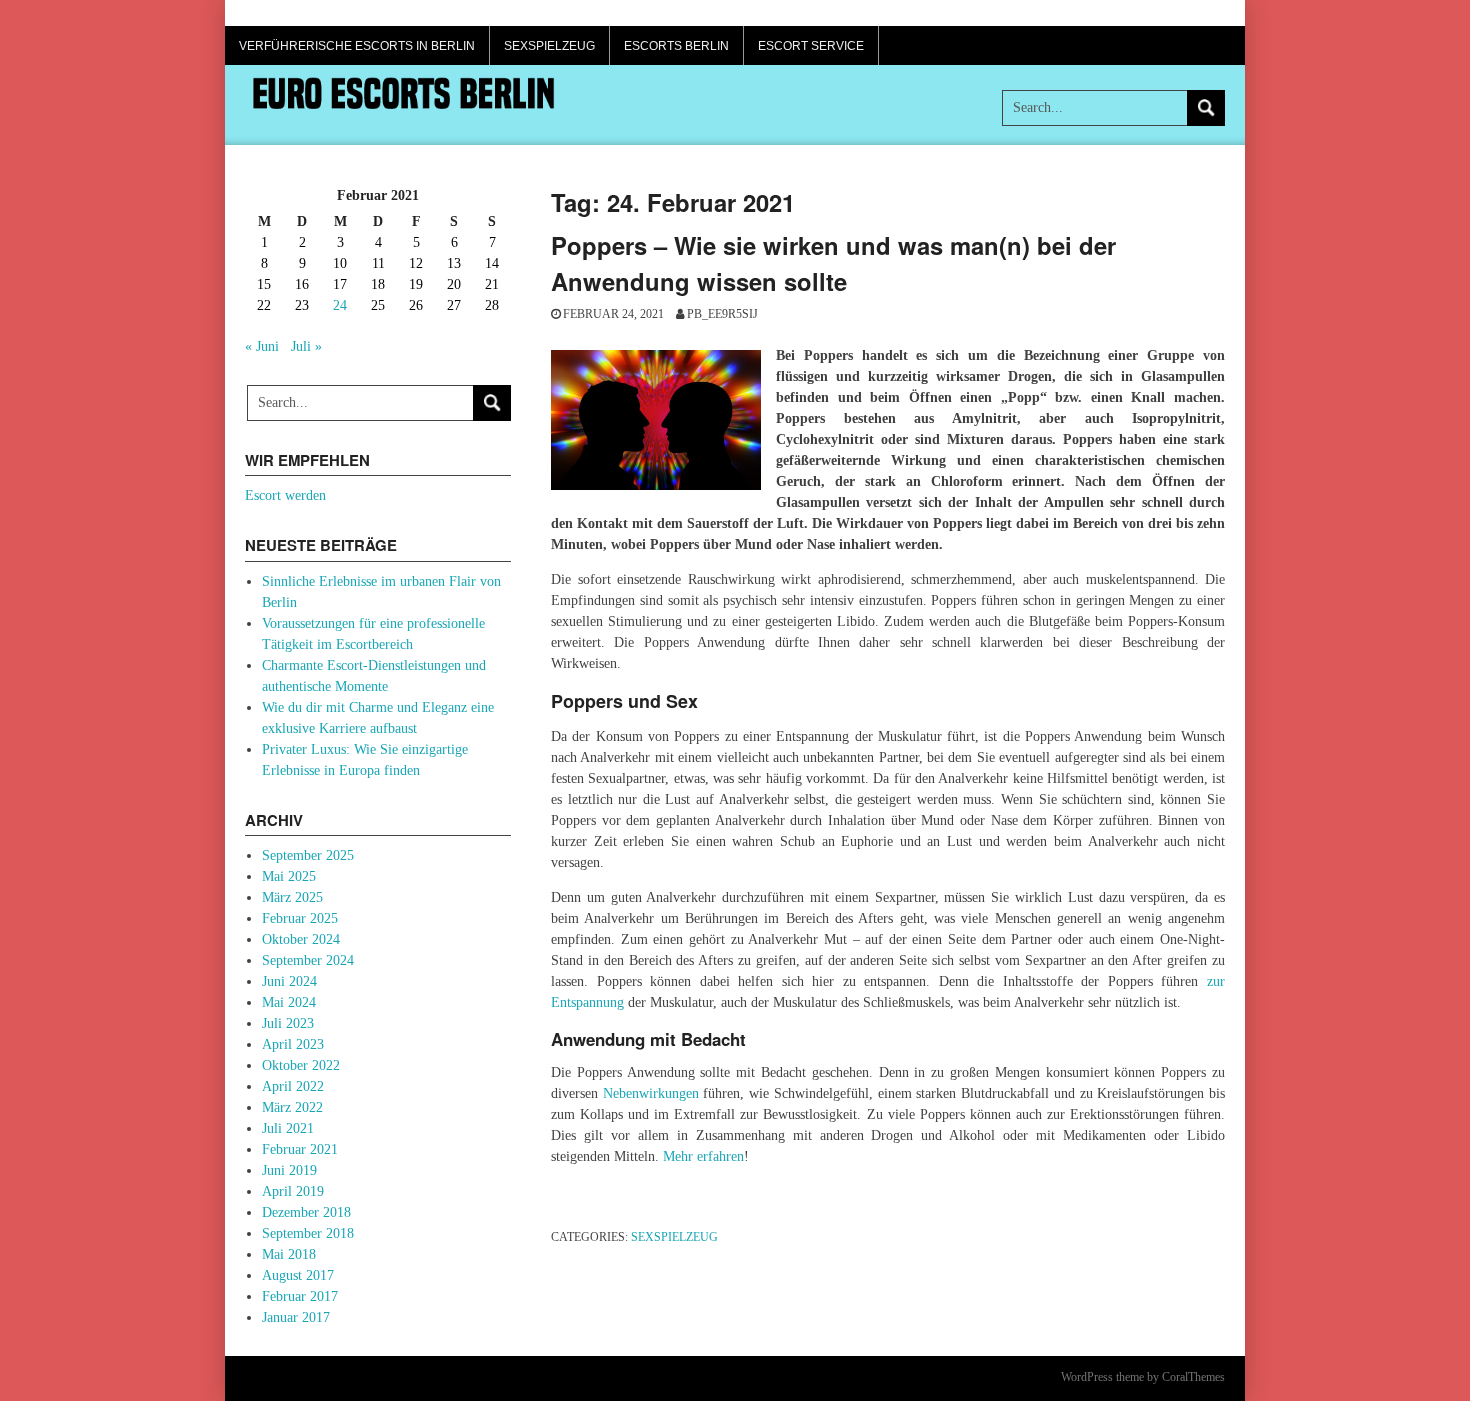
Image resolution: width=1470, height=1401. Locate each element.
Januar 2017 (296, 1317)
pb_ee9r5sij (722, 314)
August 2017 (298, 1275)
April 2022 (293, 1086)
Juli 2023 (288, 1023)
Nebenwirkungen (651, 1093)
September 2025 (308, 855)
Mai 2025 (289, 876)
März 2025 (292, 897)
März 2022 (292, 1107)
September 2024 (308, 960)
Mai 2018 (289, 1254)
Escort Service (811, 46)
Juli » (306, 346)
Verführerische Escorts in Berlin (357, 46)
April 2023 (293, 1044)
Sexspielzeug (549, 46)
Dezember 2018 (306, 1212)
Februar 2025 (300, 918)
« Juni (262, 346)
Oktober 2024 (301, 939)
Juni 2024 (289, 981)
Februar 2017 (300, 1296)
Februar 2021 (300, 1149)
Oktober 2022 (301, 1065)
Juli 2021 (288, 1128)
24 (340, 305)
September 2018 (308, 1233)
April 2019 (293, 1191)
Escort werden (285, 495)
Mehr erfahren (703, 1156)
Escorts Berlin (676, 46)
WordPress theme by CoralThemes (1143, 1377)
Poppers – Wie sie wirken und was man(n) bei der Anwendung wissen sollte (833, 263)
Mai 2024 (289, 1002)
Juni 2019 (289, 1170)
